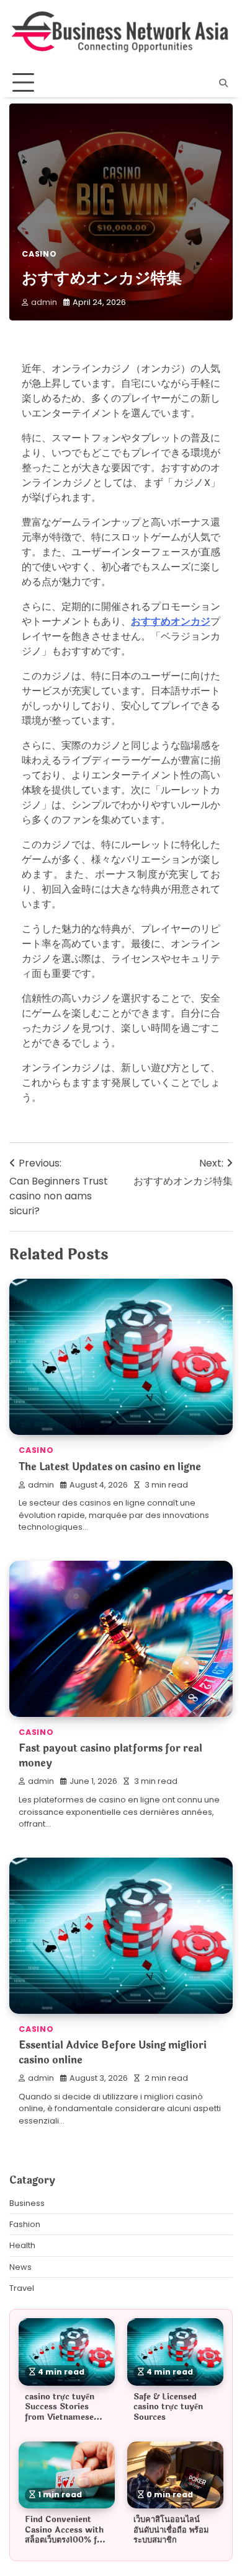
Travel (22, 2288)
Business (27, 2203)
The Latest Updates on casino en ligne (110, 1467)
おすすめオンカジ (171, 621)
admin (44, 302)
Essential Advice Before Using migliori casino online (113, 2053)
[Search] (223, 83)
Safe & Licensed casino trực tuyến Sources (168, 2407)
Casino (39, 254)
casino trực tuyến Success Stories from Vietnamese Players (60, 2412)
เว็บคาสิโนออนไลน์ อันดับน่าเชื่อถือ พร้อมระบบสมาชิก (171, 2530)
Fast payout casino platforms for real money (110, 1756)
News (20, 2267)
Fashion (25, 2224)
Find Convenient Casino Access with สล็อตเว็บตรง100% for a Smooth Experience (65, 2540)
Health (22, 2245)
